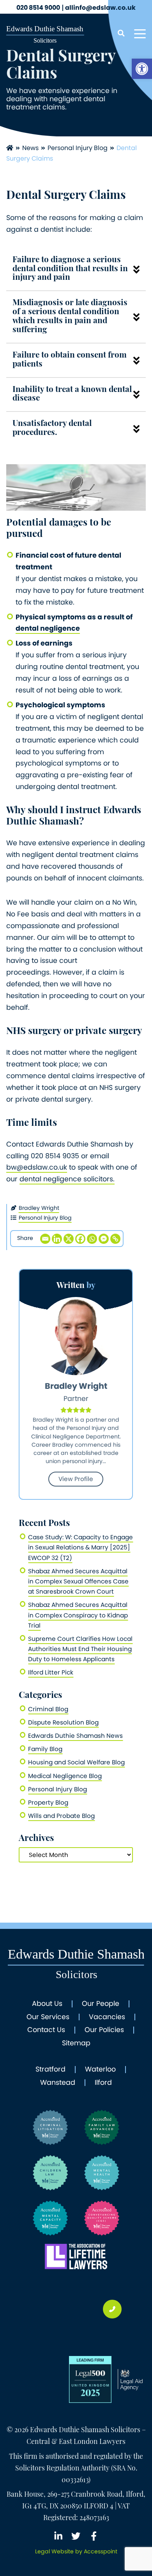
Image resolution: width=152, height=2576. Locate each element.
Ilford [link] (103, 2083)
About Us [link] (47, 2004)
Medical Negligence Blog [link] (65, 1776)
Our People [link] (101, 2004)
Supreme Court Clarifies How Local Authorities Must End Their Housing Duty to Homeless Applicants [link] (80, 1649)
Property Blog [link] (48, 1802)
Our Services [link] (48, 2017)
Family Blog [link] (45, 1749)
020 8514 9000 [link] (38, 8)
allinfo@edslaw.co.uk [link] (100, 8)
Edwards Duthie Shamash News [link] (75, 1736)
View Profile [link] (76, 1479)
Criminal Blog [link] (48, 1709)
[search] (121, 34)
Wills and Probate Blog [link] (61, 1816)
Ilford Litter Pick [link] (51, 1672)
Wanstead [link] (58, 2083)
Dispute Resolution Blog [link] (63, 1722)
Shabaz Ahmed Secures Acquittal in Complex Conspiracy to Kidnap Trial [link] (78, 1615)
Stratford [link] (50, 2070)
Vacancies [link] (107, 2017)
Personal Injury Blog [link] (78, 148)
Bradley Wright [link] (39, 1208)
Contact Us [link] (46, 2030)
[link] (142, 69)
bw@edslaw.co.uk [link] (37, 1167)
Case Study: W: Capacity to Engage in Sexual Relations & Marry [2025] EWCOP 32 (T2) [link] (80, 1547)
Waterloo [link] (100, 2070)
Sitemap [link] (76, 2043)
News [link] (30, 148)
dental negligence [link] (48, 628)
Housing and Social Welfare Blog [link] (76, 1762)
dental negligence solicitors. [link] (67, 1179)
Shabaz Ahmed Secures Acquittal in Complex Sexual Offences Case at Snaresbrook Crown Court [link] (78, 1581)
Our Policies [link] (104, 2030)
